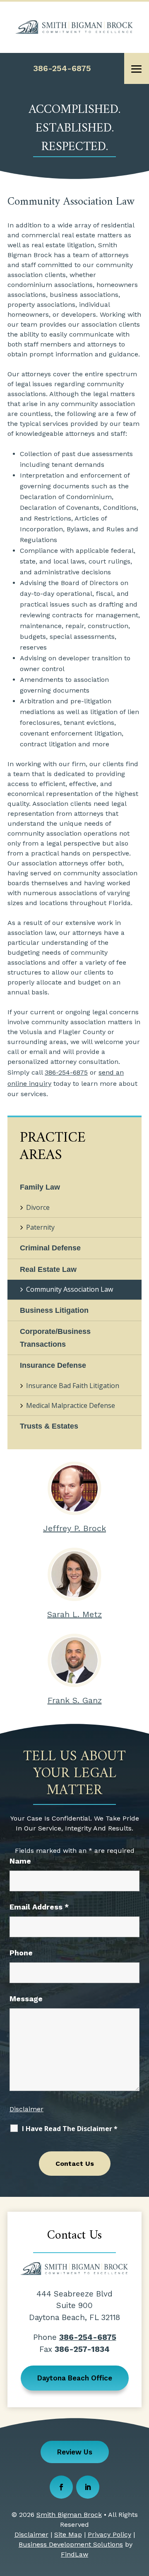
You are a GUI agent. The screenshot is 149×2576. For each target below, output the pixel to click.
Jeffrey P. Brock (74, 1528)
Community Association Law (70, 1289)
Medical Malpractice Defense (71, 1405)
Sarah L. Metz (74, 1614)
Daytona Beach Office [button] (75, 2378)
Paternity (40, 1227)
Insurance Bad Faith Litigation (73, 1386)
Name (20, 1861)
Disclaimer (26, 2109)
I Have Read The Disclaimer (70, 2129)
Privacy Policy (109, 2534)
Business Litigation (54, 1310)
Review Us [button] (75, 2452)
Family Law (40, 1187)
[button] (137, 69)
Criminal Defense (50, 1248)
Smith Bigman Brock (69, 2515)
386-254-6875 (62, 68)
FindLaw (74, 2554)
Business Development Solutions (71, 2544)
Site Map (68, 2534)
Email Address (39, 1907)
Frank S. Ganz (75, 1700)
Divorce (38, 1207)
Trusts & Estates (49, 1426)
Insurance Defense (53, 1365)
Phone (21, 1953)
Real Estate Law (48, 1269)
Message (26, 1999)
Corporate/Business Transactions (55, 1338)
